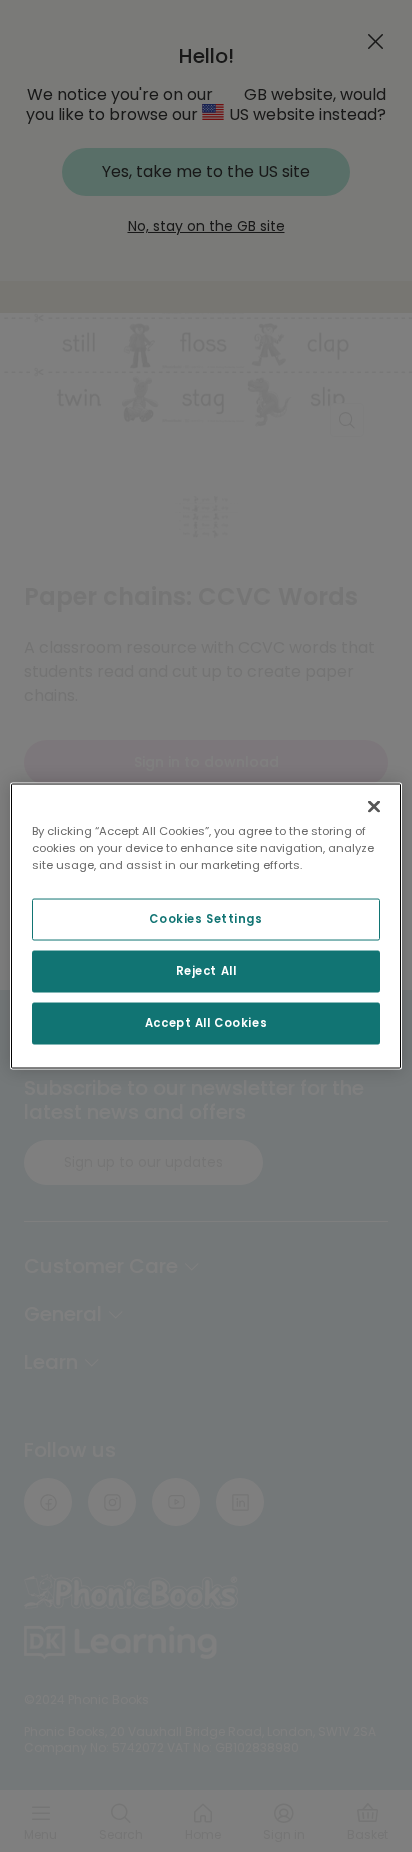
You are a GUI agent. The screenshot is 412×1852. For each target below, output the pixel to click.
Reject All (206, 971)
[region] (205, 926)
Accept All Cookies (206, 1023)
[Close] (374, 807)
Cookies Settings (205, 919)
